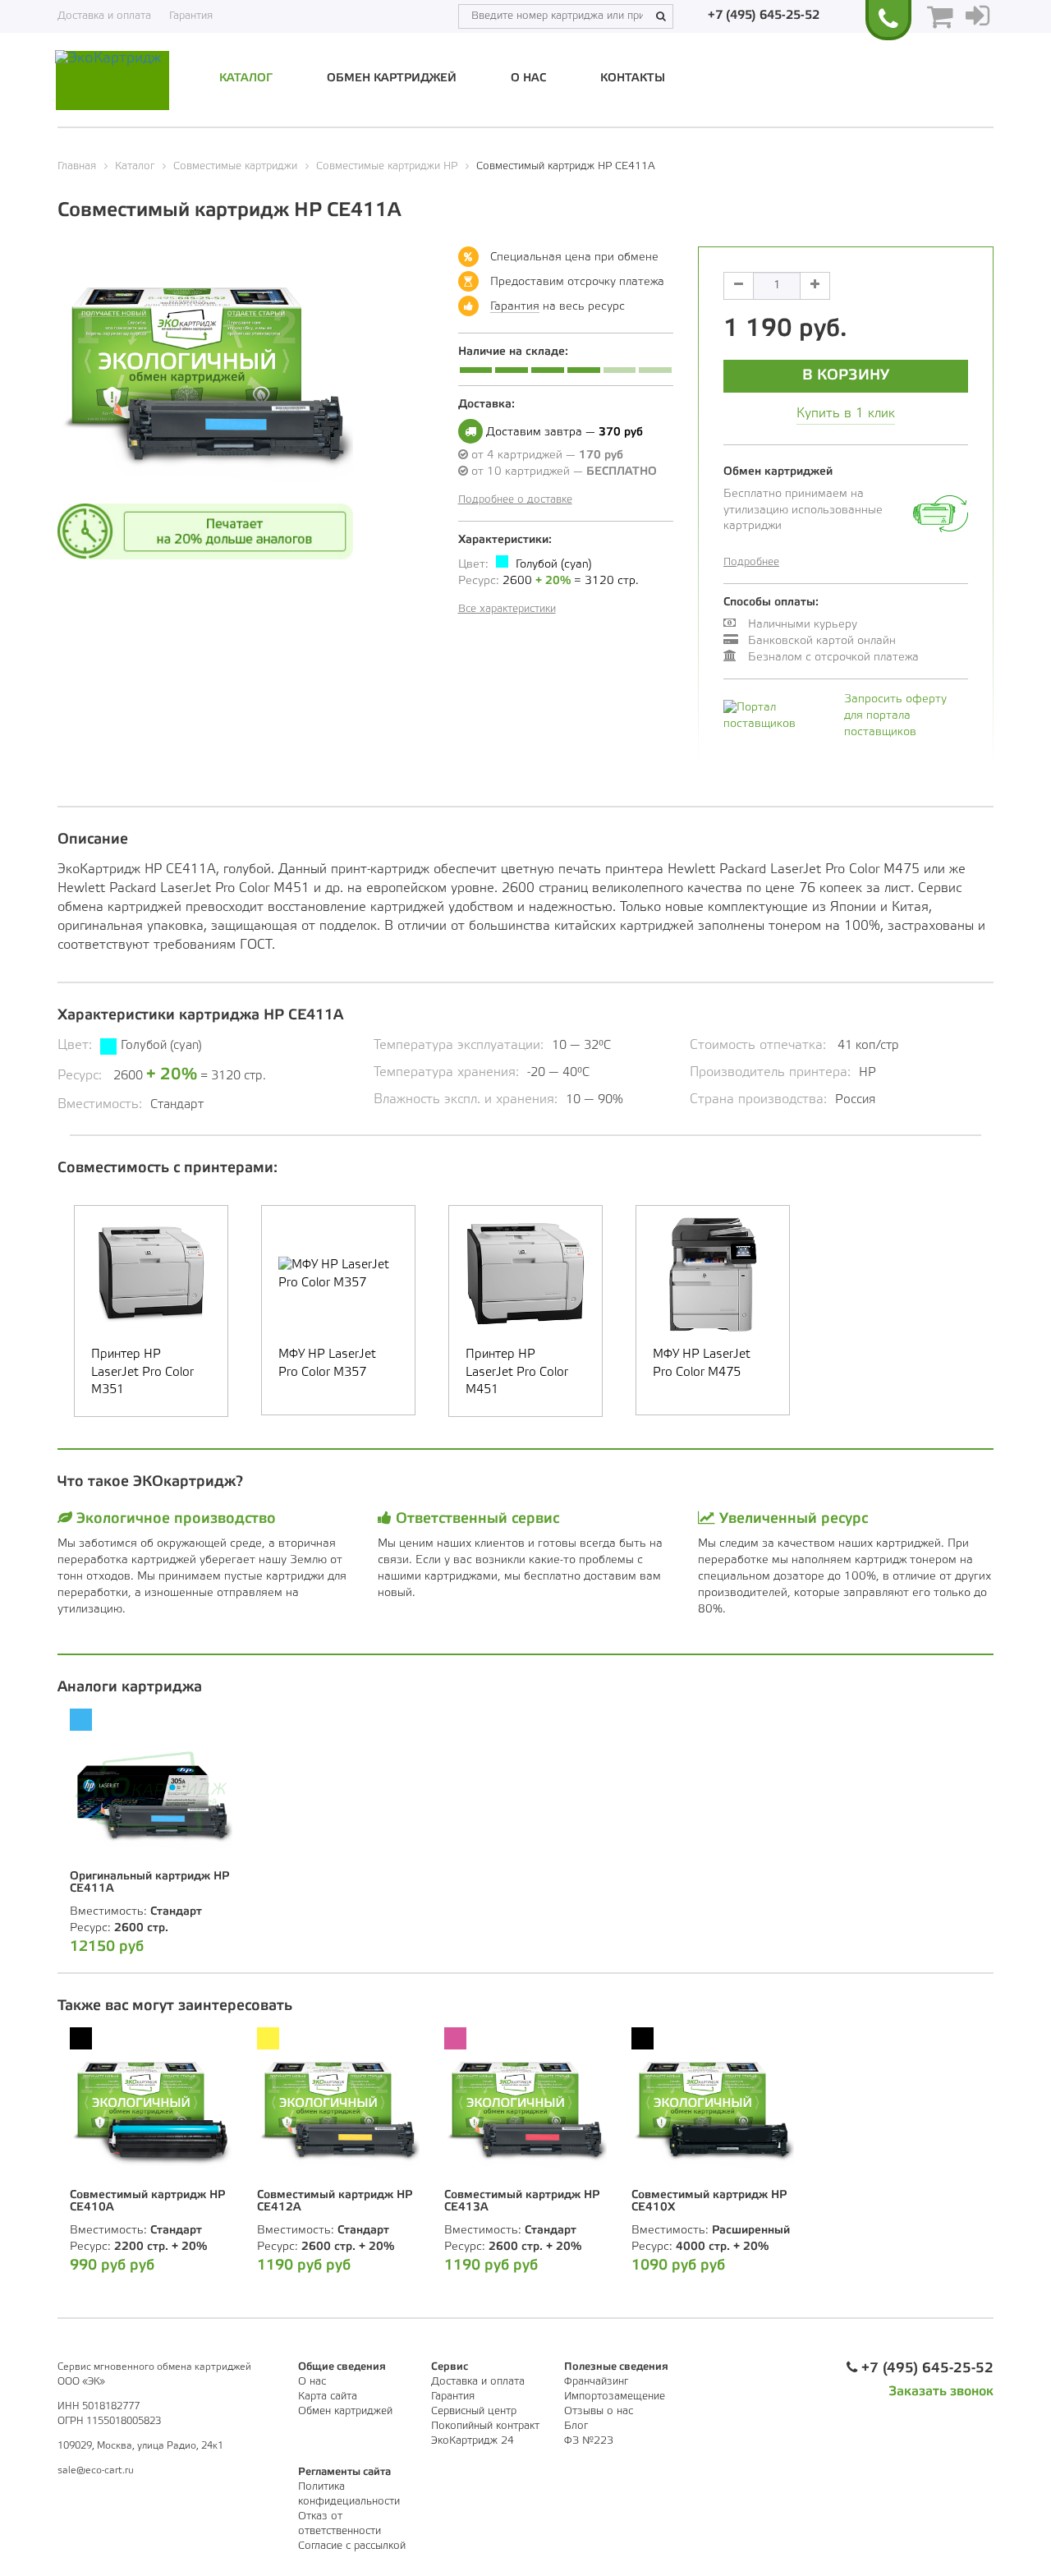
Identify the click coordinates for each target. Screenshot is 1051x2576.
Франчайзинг (596, 2382)
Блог (576, 2426)
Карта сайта (328, 2397)
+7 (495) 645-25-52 (764, 16)
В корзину (846, 375)
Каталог (246, 78)
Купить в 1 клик (846, 414)
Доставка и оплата (104, 16)
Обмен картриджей (392, 78)
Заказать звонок (941, 2392)
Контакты (633, 78)
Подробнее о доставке (515, 500)
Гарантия (191, 16)
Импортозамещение (615, 2397)
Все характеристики (507, 609)
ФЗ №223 (589, 2441)
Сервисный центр (474, 2411)
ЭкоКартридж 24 (473, 2441)
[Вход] (978, 16)
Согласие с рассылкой (352, 2546)
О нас (528, 78)
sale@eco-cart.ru (96, 2470)
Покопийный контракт (485, 2426)
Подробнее (751, 562)
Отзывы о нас (599, 2411)
